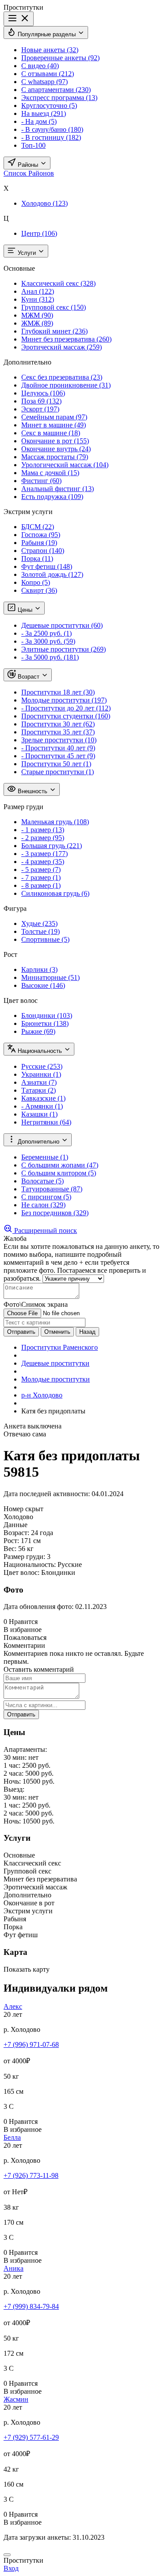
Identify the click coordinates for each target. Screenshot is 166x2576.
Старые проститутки (58, 772)
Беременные (45, 1157)
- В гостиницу (51, 137)
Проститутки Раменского (60, 1347)
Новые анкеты (50, 50)
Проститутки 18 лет (58, 692)
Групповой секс (54, 307)
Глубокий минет (54, 331)
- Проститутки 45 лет (58, 756)
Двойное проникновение (66, 385)
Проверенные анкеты (60, 58)
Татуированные (52, 1189)
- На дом (39, 121)
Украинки (41, 1074)
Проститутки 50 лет (56, 764)
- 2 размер (43, 838)
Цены (25, 610)
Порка (37, 559)
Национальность (40, 1051)
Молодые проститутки (64, 700)
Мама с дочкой (50, 473)
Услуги (27, 253)
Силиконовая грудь (55, 893)
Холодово (44, 203)
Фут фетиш (47, 566)
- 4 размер (43, 862)
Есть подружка (52, 497)
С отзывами (48, 74)
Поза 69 (41, 401)
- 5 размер (41, 870)
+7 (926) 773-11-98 (31, 2175)
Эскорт (40, 409)
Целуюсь (43, 393)
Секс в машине (51, 433)
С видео (40, 66)
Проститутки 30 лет (58, 724)
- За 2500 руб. (46, 633)
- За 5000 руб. (50, 657)
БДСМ (38, 527)
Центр (39, 233)
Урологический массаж (65, 465)
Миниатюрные (50, 977)
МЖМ (37, 315)
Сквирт (39, 590)
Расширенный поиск (45, 1230)
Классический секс (58, 283)
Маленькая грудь (55, 822)
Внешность (33, 791)
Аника (14, 2268)
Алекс (13, 2006)
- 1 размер (43, 830)
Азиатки (39, 1082)
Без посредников (55, 1213)
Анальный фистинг (58, 489)
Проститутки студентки (66, 716)
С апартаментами (56, 90)
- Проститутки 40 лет (58, 748)
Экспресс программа (59, 98)
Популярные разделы (47, 34)
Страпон (43, 551)
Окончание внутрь (56, 449)
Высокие (43, 985)
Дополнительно (39, 1142)
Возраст (29, 677)
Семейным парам (54, 417)
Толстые (41, 931)
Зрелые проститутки (59, 740)
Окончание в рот (55, 441)
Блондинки (47, 1015)
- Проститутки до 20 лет (66, 708)
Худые (39, 923)
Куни (38, 299)
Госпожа (41, 535)
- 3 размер (44, 854)
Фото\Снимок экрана (36, 1304)
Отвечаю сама (25, 1434)
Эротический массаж (62, 347)
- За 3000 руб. (48, 641)
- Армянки (42, 1106)
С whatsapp (44, 82)
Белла (12, 2137)
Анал (38, 291)
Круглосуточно (49, 106)
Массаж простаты (55, 457)
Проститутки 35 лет (58, 732)
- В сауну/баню (52, 129)
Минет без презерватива (66, 339)
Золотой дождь (52, 574)
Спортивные (45, 939)
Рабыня (39, 543)
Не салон (43, 1205)
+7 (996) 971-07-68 (31, 2044)
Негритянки (46, 1122)
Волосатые (42, 1181)
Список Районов (29, 173)
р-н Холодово (42, 1395)
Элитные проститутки (64, 649)
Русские (42, 1066)
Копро (36, 582)
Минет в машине (54, 425)
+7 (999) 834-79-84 (31, 2306)
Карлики (39, 969)
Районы (28, 165)
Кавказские (43, 1098)
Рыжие (38, 1031)
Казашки (39, 1114)
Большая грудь (52, 846)
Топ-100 (33, 145)
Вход (11, 2568)
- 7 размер (41, 877)
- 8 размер (41, 885)
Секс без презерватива (62, 377)
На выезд (44, 113)
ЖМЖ (37, 323)
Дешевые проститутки (62, 625)
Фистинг (41, 481)
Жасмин (16, 2399)
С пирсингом (46, 1197)
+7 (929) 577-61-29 (31, 2437)
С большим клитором (59, 1173)
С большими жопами (60, 1165)
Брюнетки (45, 1023)
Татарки (39, 1090)
